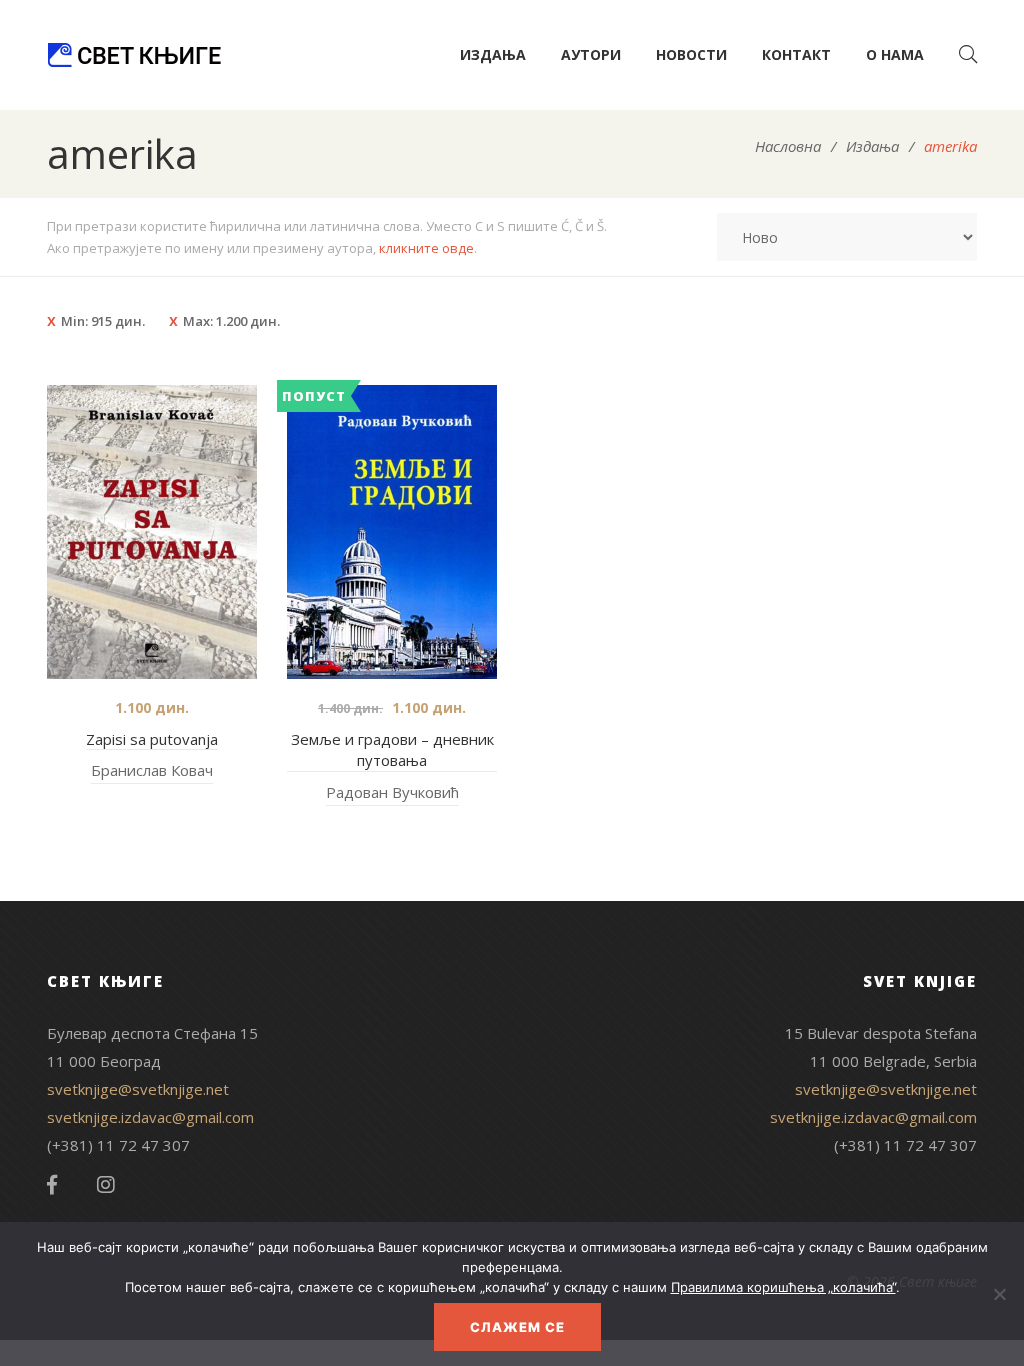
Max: (231, 321)
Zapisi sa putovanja (152, 739)
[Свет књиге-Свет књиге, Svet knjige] (134, 55)
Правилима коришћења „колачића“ (783, 1287)
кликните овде (426, 248)
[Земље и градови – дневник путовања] (392, 532)
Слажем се (517, 1327)
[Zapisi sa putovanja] (152, 532)
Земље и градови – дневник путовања (392, 750)
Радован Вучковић (392, 792)
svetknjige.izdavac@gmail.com (150, 1117)
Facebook (52, 1185)
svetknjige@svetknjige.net (138, 1089)
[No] (999, 1294)
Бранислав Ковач (152, 770)
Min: (103, 321)
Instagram (106, 1185)
